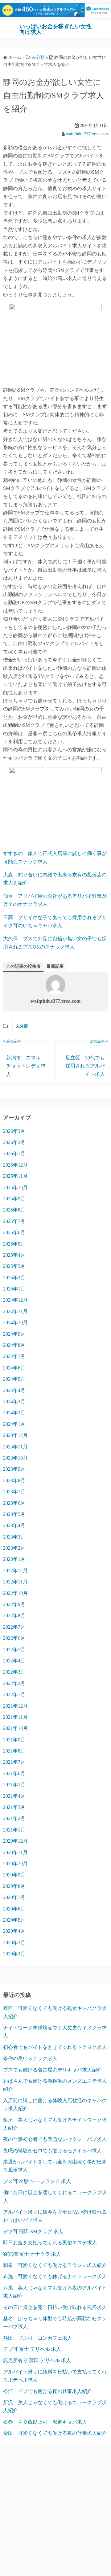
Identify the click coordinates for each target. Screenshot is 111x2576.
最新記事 (55, 966)
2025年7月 (14, 1221)
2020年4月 (14, 1931)
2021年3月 (14, 1807)
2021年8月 (14, 1751)
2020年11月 (15, 1852)
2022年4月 (14, 1661)
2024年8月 (14, 1345)
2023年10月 (15, 1458)
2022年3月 (14, 1672)
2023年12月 (15, 1435)
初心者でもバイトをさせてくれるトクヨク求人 (55, 2047)
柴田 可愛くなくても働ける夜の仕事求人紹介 (55, 2433)
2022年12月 (15, 1571)
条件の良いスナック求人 (30, 2058)
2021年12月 (15, 1706)
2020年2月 (14, 1954)
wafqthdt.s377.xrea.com (87, 134)
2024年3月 (14, 1402)
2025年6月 (14, 1232)
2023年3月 (14, 1537)
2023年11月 (15, 1447)
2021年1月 (14, 1830)
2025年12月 (15, 1165)
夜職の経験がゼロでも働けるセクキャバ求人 (52, 2151)
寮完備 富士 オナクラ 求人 (32, 2254)
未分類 (22, 1026)
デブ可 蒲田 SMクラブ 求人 (33, 2231)
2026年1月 (14, 1153)
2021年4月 (14, 1796)
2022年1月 (14, 1694)
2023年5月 (14, 1514)
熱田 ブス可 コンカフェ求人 (38, 2338)
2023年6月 (14, 1503)
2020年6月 (14, 1909)
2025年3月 (14, 1266)
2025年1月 (14, 1289)
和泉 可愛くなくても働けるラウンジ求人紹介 (55, 2265)
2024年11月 (15, 1311)
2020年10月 (15, 1864)
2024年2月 (14, 1413)
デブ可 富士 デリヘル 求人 (32, 2349)
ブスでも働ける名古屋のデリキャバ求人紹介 (52, 2070)
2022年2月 (14, 1683)
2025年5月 (14, 1244)
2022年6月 (14, 1638)
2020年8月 (14, 1886)
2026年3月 (14, 1131)
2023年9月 (14, 1469)
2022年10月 (15, 1593)
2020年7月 (14, 1897)
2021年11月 (15, 1717)
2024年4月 (14, 1390)
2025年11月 (15, 1176)
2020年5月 (14, 1920)
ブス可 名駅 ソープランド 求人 (37, 2181)
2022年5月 (14, 1650)
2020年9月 (14, 1875)
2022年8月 (14, 1615)
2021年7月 (14, 1762)
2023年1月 (14, 1559)
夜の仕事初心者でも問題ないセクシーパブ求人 (55, 2139)
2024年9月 (14, 1334)
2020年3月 (14, 1943)
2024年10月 (15, 1323)
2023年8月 (14, 1480)
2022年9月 (14, 1604)
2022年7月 (14, 1627)
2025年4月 (14, 1255)
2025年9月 (14, 1199)
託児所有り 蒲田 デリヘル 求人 (37, 2360)
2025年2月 (14, 1278)
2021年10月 (15, 1728)
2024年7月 (14, 1356)
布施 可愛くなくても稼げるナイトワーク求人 (55, 2276)
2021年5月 (14, 1785)
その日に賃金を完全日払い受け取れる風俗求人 (55, 2307)
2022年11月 (15, 1582)
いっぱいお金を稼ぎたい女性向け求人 (55, 29)
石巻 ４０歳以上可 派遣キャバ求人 (45, 2422)
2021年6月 (14, 1773)
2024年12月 (15, 1300)
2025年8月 (14, 1210)
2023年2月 (14, 1548)
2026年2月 (14, 1142)
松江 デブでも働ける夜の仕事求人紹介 (47, 2391)
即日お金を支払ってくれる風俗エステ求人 (50, 2243)
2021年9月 (14, 1740)
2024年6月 (14, 1368)
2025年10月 (15, 1188)
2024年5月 (14, 1379)
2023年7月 (14, 1492)
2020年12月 (15, 1841)
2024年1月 (14, 1424)
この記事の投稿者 (23, 966)
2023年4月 (14, 1525)
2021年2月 (14, 1818)
